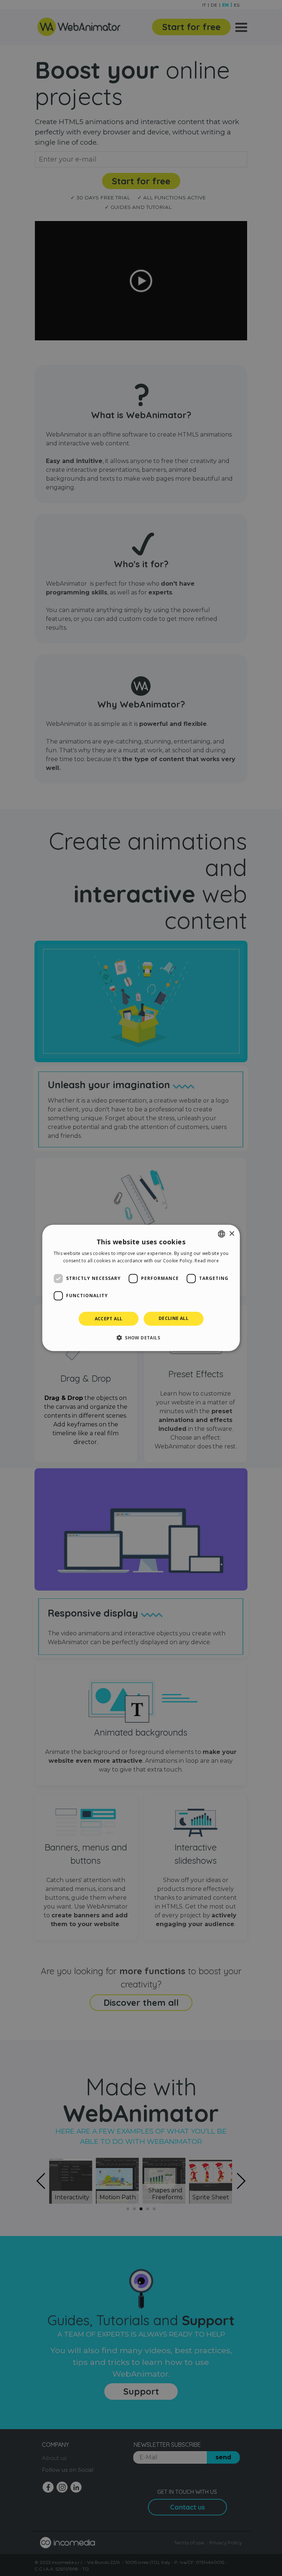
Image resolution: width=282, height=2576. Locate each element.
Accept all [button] (109, 1319)
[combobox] (221, 1234)
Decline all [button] (173, 1318)
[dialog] (141, 1288)
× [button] (232, 1233)
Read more (207, 1261)
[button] (141, 1338)
